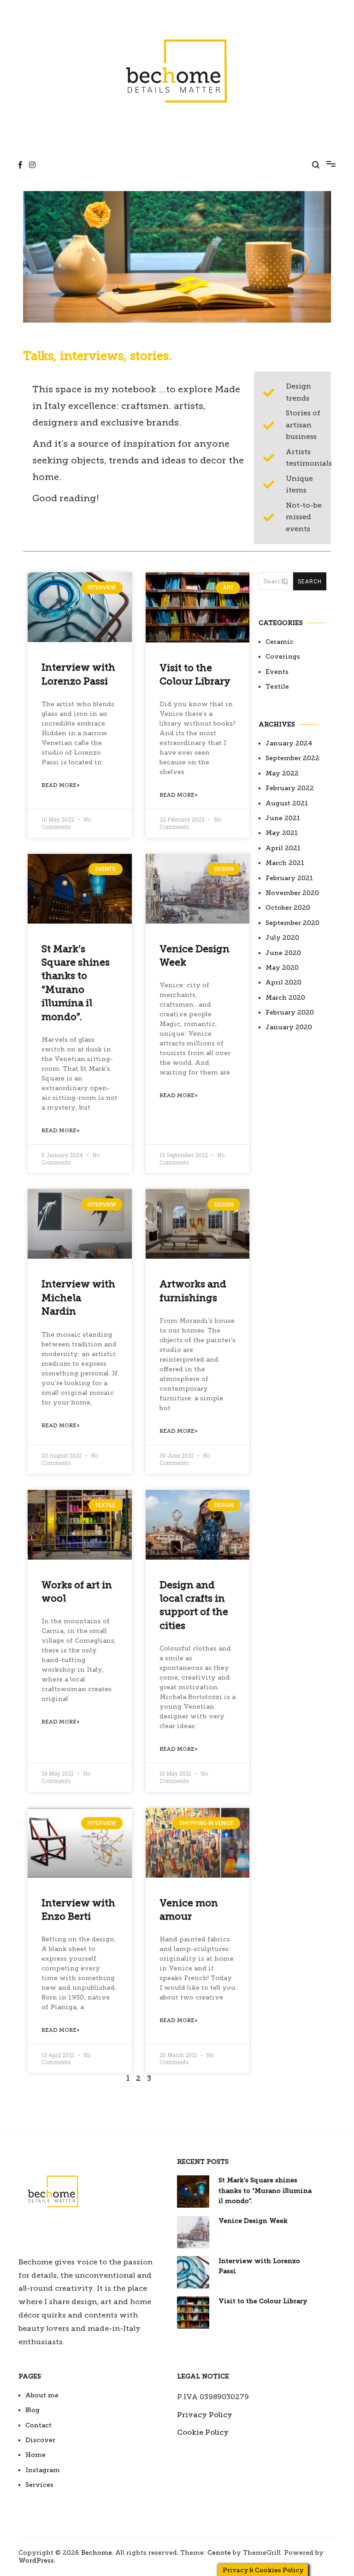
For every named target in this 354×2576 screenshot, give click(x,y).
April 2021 (283, 848)
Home (35, 2455)
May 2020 (282, 968)
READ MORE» (61, 785)
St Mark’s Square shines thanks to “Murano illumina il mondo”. (265, 2191)
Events (277, 672)
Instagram (43, 2470)
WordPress (36, 2561)
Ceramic (280, 642)
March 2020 (285, 998)
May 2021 (282, 833)
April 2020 (283, 982)
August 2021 (287, 803)
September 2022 (292, 758)
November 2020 (292, 893)
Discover (40, 2440)
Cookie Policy (203, 2432)
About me (42, 2395)
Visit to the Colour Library (263, 2301)
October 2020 (288, 908)
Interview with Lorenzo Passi (259, 2266)
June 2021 (283, 818)
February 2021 (289, 878)
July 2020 (282, 938)
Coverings (283, 657)
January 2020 (289, 1027)
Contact (38, 2425)
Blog (32, 2410)
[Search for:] (276, 581)
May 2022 (282, 773)
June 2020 (283, 953)
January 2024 (289, 743)
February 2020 (290, 1012)
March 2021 (285, 863)
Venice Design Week (253, 2221)
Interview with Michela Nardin (78, 1297)
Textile (277, 687)
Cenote (219, 2553)
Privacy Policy (205, 2415)
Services (39, 2485)
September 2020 (292, 923)
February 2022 (290, 788)
